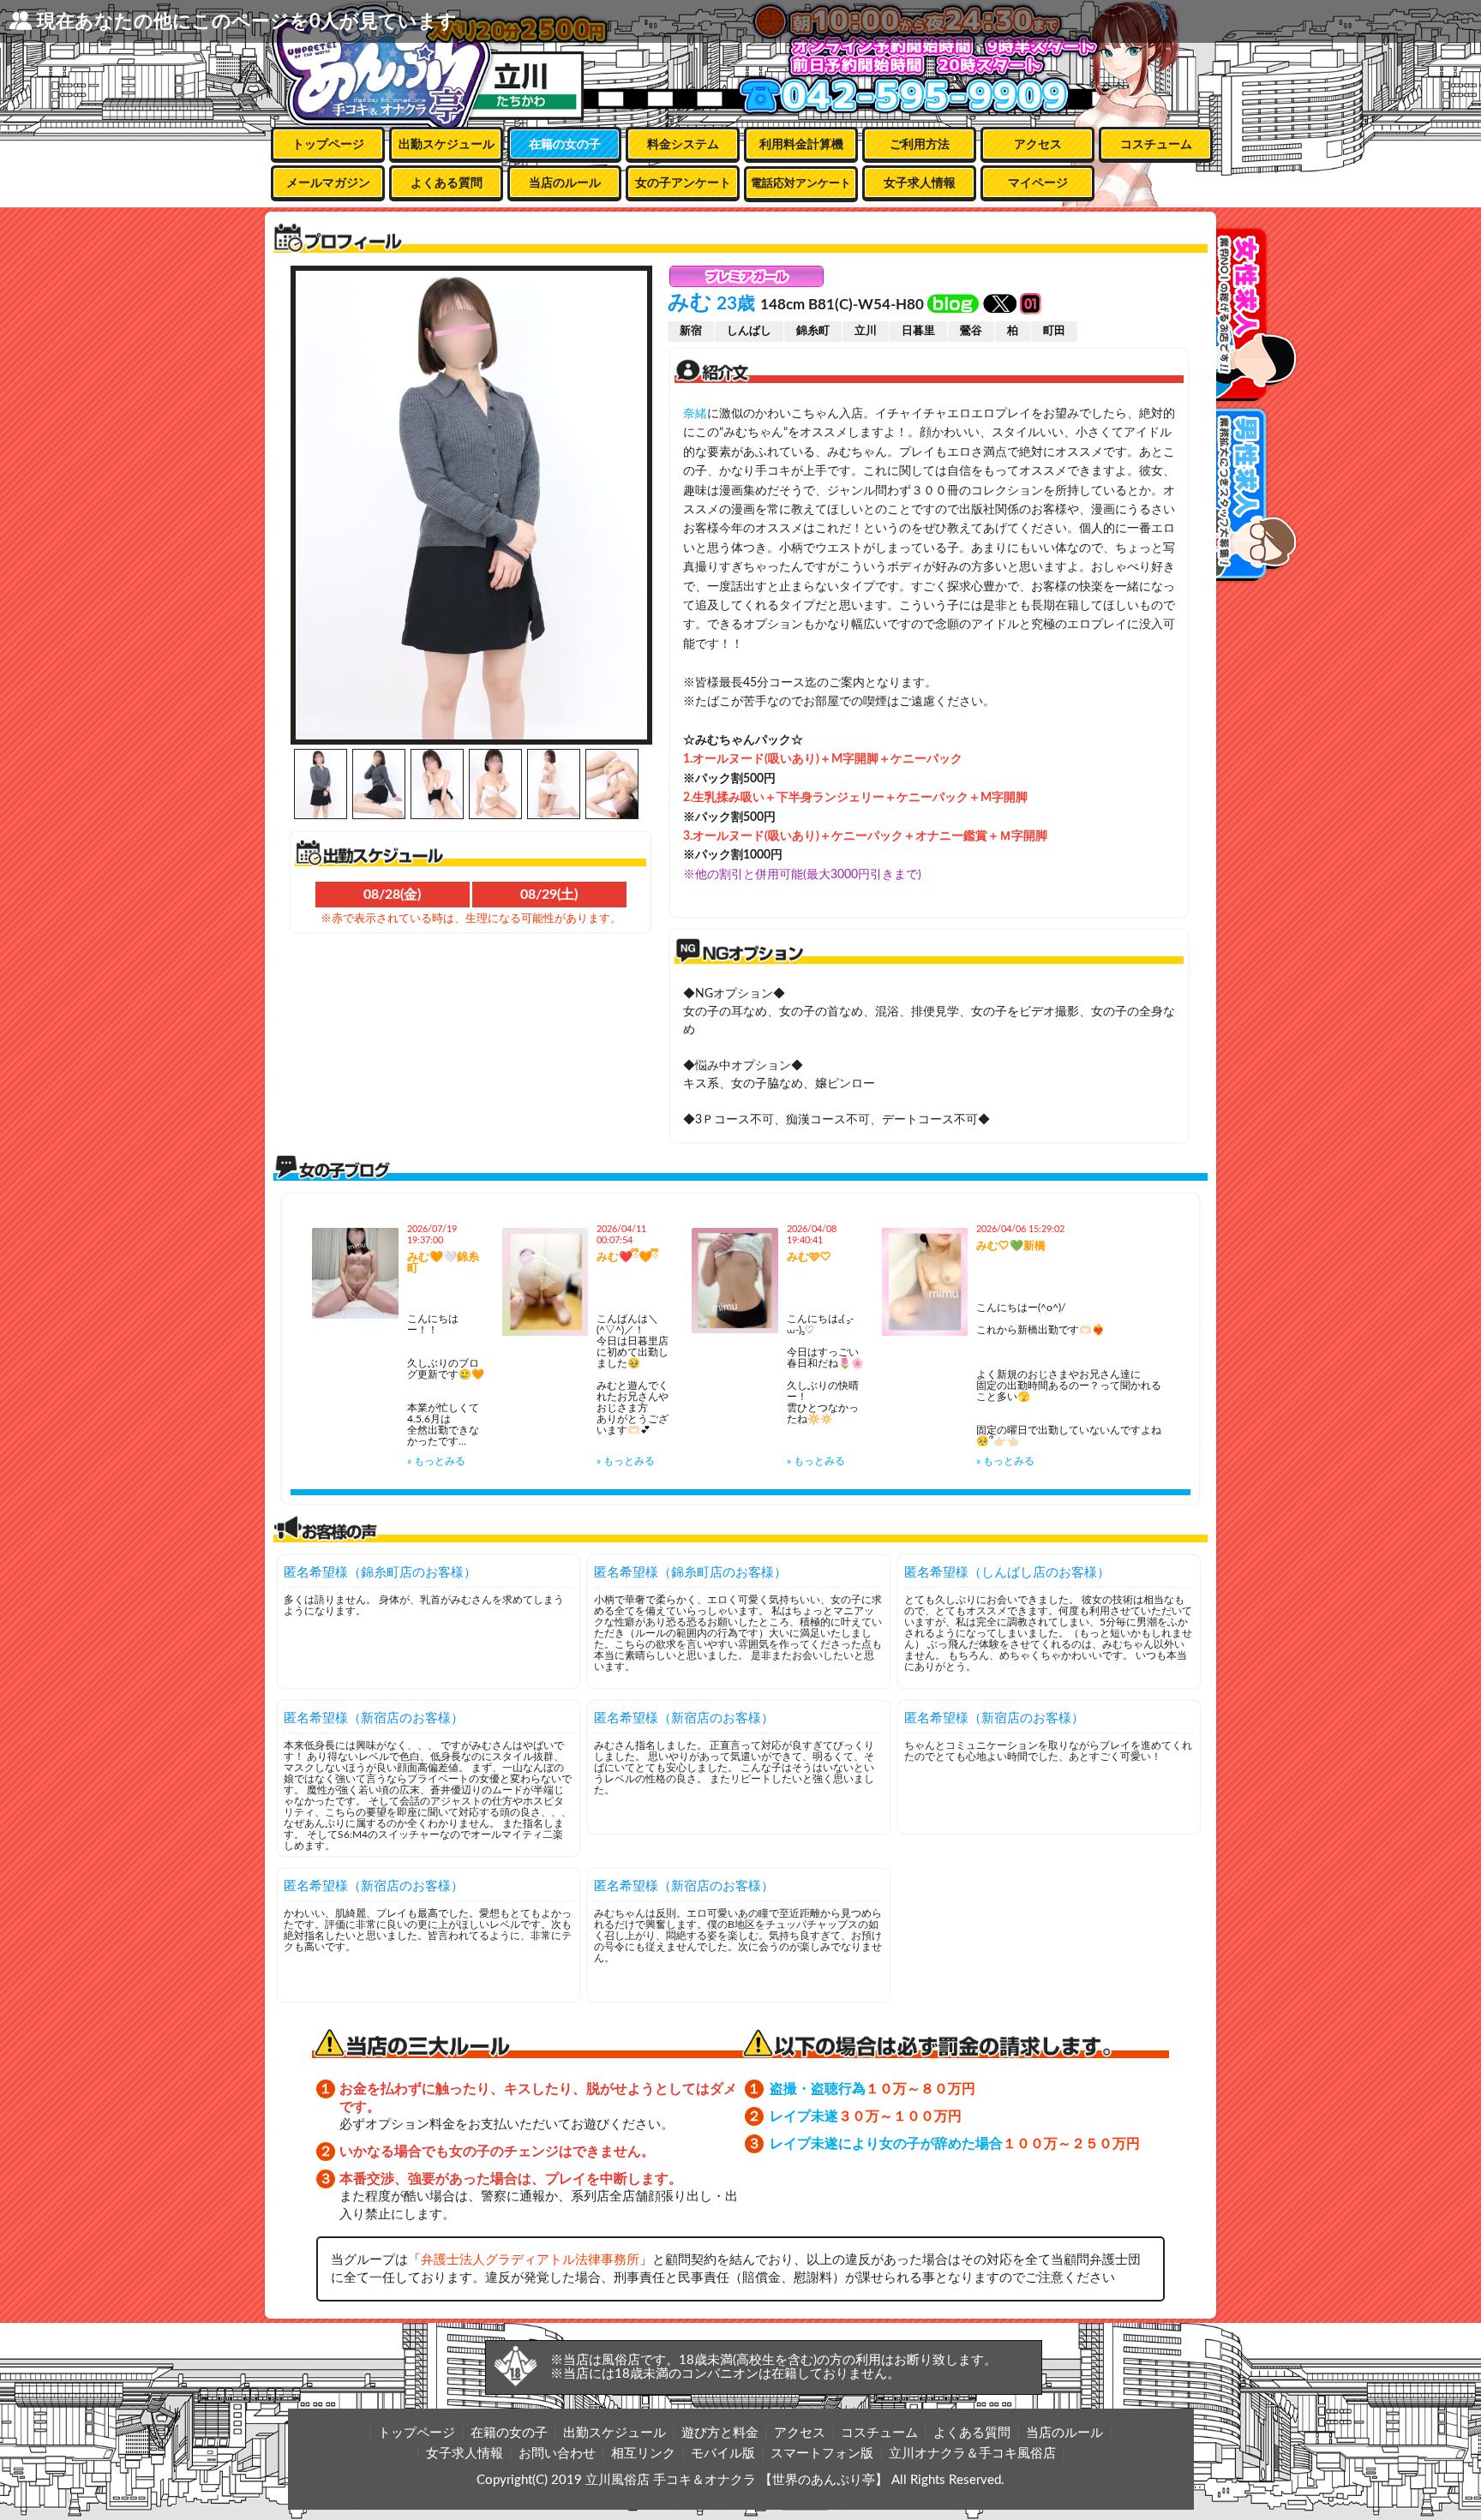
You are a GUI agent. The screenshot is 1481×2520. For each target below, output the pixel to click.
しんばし (749, 331)
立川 (866, 331)
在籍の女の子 (565, 145)
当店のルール (565, 183)
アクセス (1038, 145)
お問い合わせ (557, 2454)
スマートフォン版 (822, 2454)
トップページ (328, 145)
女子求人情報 (920, 183)
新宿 (691, 331)
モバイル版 (723, 2454)
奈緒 (695, 414)
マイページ (1038, 183)
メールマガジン (328, 183)
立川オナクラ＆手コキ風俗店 (972, 2454)
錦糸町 (813, 331)
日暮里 (918, 331)
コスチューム (1156, 145)
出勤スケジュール (447, 145)
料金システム (683, 145)
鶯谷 (971, 331)
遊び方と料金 (720, 2433)
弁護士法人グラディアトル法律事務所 (530, 2260)
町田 (1054, 331)
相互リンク (643, 2454)
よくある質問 (447, 183)
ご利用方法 (920, 145)
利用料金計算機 (801, 145)
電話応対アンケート (801, 184)
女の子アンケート (683, 183)
